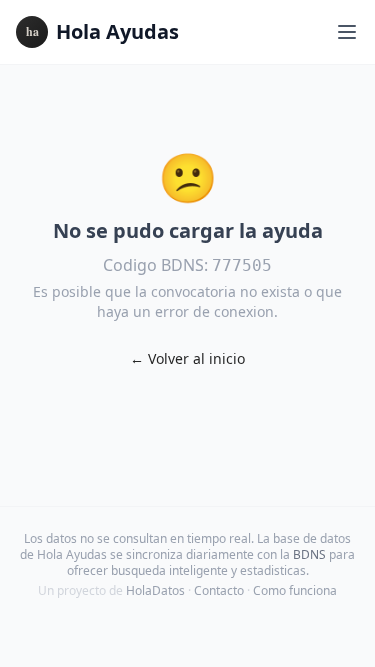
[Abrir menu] (347, 32)
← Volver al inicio (187, 358)
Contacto (219, 590)
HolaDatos (155, 590)
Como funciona (295, 590)
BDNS (309, 554)
